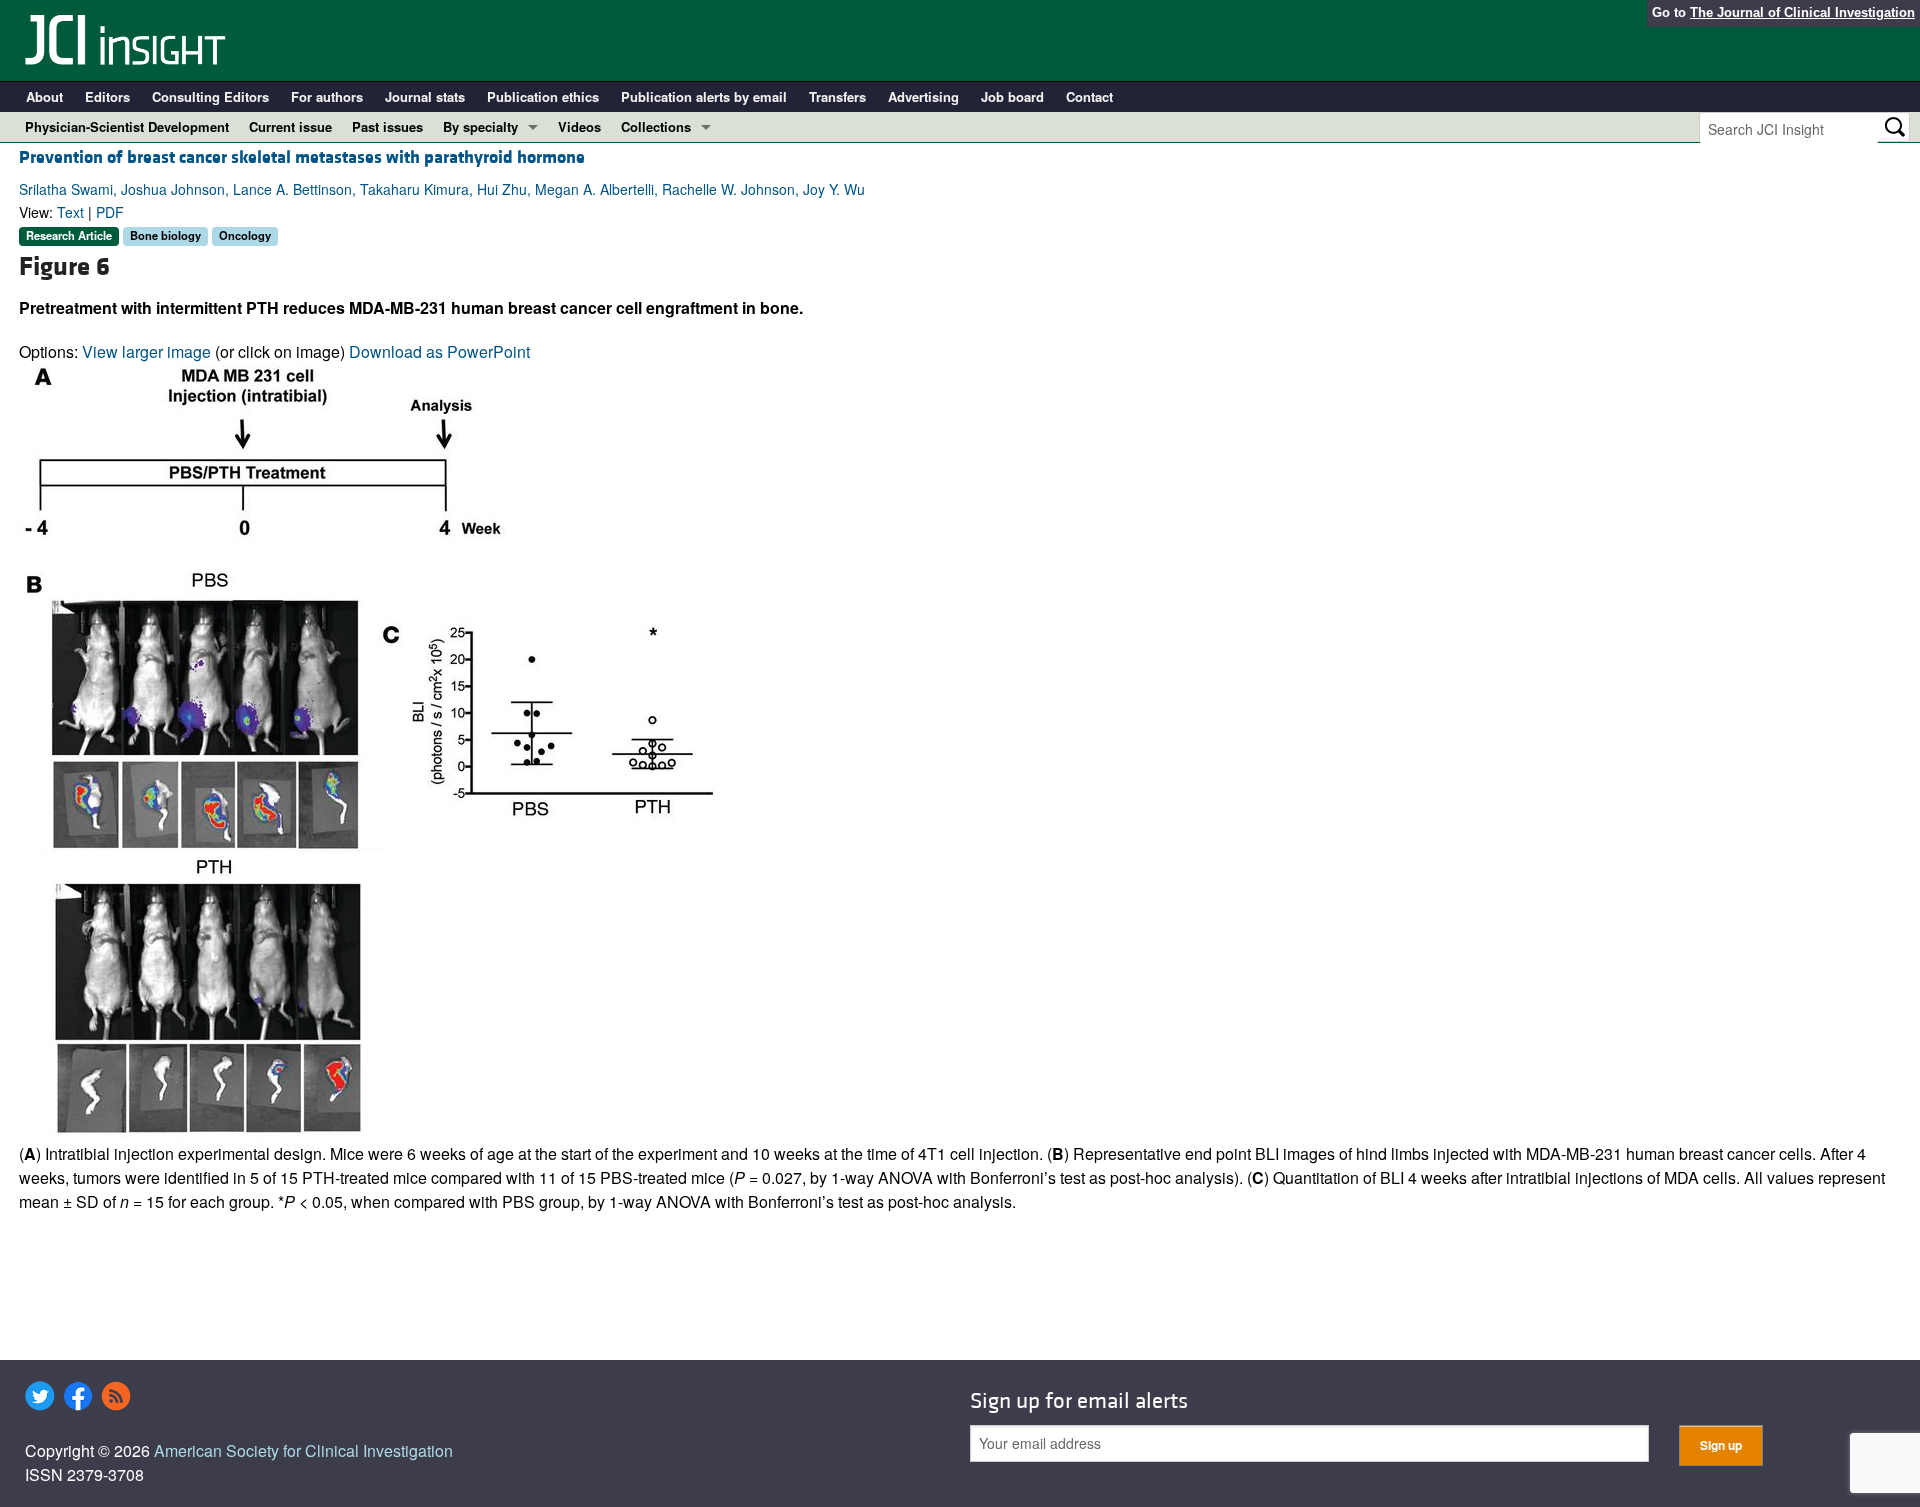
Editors (107, 96)
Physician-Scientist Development (127, 126)
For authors (327, 96)
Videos (579, 126)
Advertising (923, 96)
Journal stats (425, 96)
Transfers (837, 96)
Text (70, 212)
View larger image (146, 351)
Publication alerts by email (704, 96)
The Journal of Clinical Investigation (1802, 12)
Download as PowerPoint (439, 351)
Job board (1012, 96)
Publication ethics (543, 96)
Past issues (387, 126)
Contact (1089, 96)
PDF (110, 212)
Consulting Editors (210, 96)
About (44, 96)
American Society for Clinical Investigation (303, 1450)
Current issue (290, 126)
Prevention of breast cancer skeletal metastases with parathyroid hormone (302, 157)
